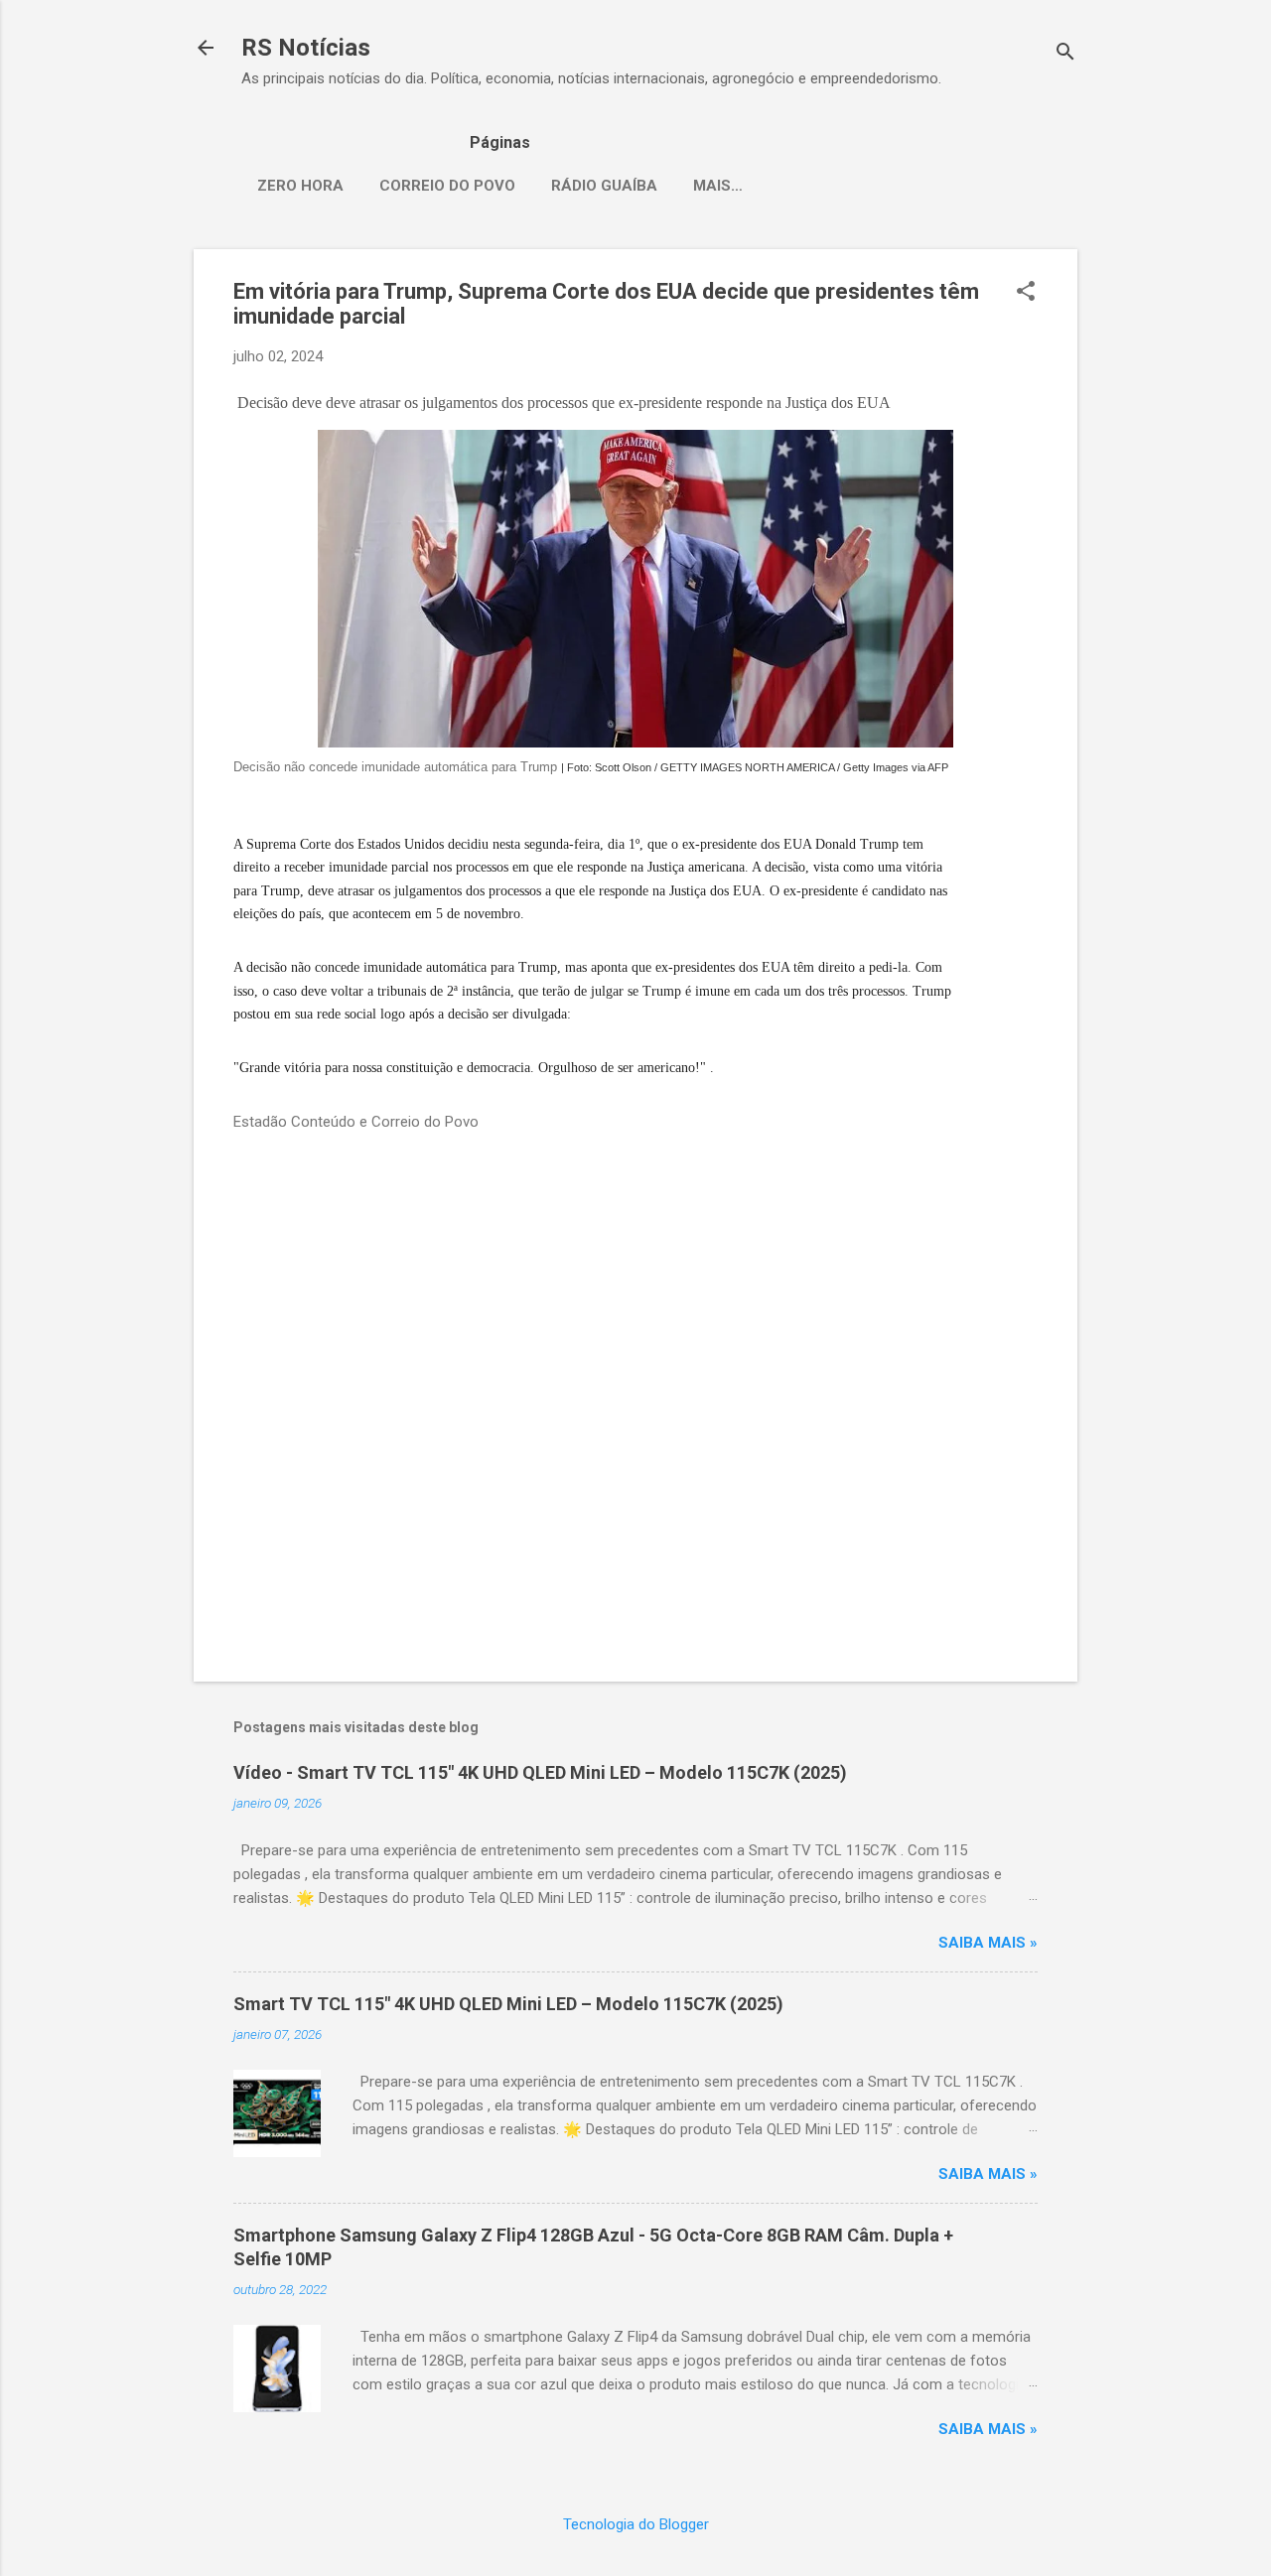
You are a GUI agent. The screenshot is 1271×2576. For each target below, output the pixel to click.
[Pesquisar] (1065, 54)
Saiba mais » (988, 1943)
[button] (1026, 293)
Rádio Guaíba (604, 186)
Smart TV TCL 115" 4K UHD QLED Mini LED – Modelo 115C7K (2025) (508, 2004)
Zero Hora (300, 186)
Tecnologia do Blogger (636, 2524)
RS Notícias (306, 48)
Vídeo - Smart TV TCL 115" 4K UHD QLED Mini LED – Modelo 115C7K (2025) (540, 1772)
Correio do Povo (447, 186)
